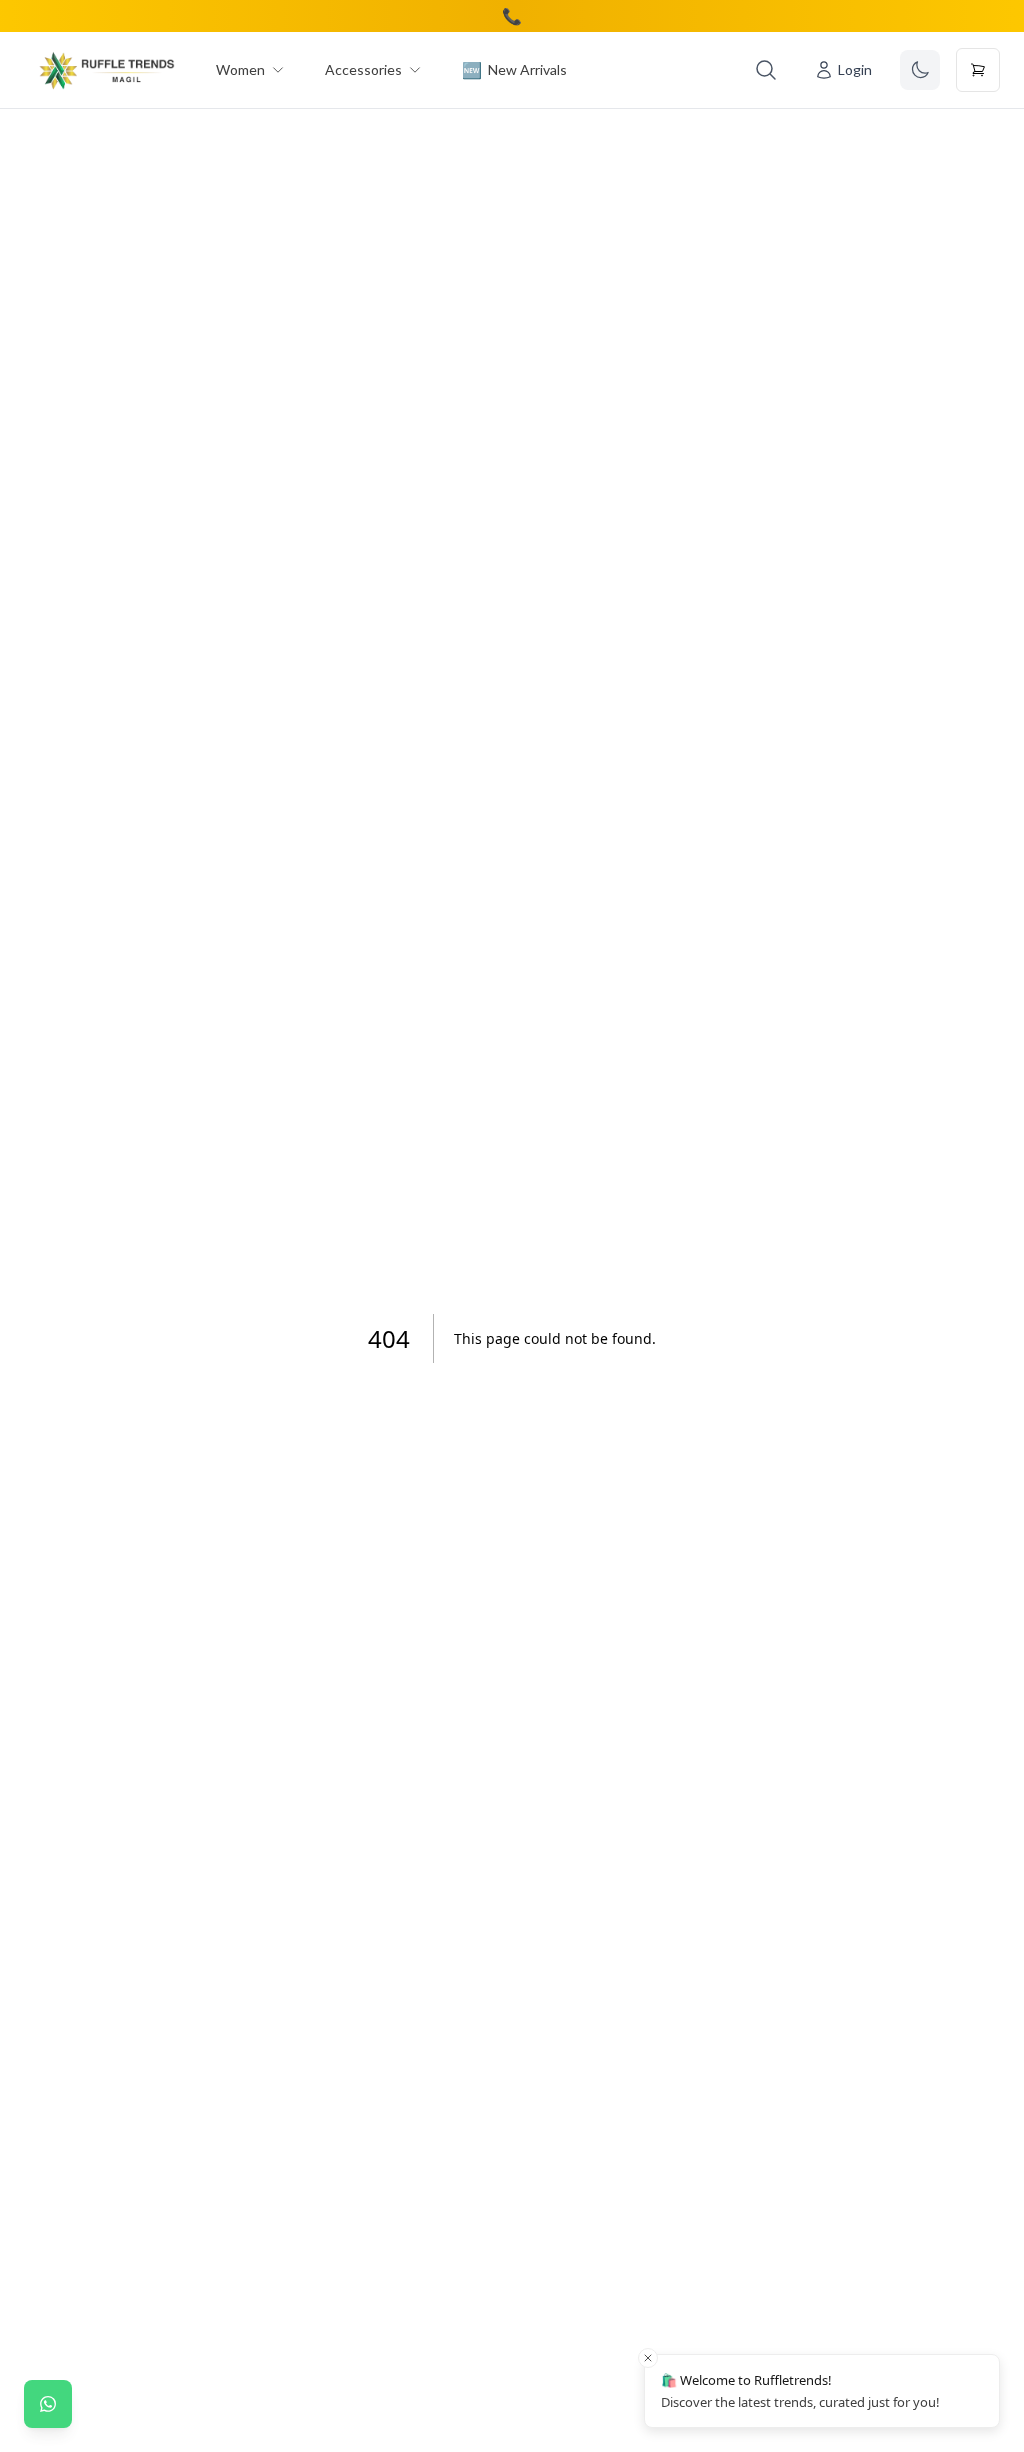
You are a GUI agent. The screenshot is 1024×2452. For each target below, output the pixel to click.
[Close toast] (648, 2358)
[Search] (766, 70)
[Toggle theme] (920, 70)
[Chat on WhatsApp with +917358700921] (48, 2404)
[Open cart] (978, 70)
